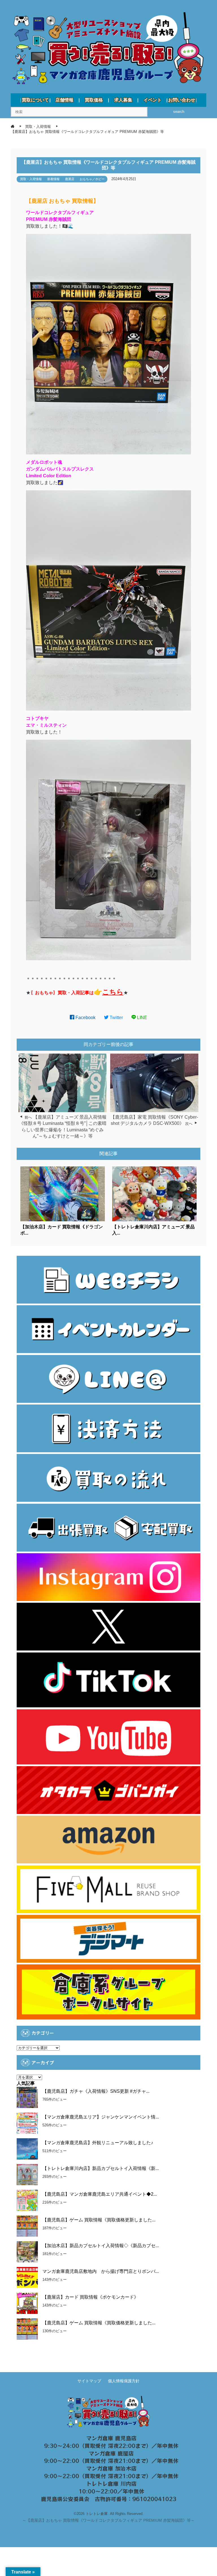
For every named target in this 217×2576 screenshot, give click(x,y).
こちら (113, 992)
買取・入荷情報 (31, 179)
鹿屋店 (70, 179)
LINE (142, 1018)
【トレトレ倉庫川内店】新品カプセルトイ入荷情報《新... (101, 2168)
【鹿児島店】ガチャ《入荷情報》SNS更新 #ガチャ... (96, 2091)
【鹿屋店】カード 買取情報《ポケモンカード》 (90, 2297)
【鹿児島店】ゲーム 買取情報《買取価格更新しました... (99, 2220)
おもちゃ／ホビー (92, 179)
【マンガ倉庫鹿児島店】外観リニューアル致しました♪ (98, 2143)
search (179, 112)
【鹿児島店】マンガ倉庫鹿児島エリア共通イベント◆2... (100, 2194)
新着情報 (53, 179)
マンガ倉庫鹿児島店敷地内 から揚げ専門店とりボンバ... (101, 2271)
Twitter (116, 1018)
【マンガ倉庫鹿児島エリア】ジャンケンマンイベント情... (101, 2117)
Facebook (85, 1018)
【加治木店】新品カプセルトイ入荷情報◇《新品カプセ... (101, 2246)
